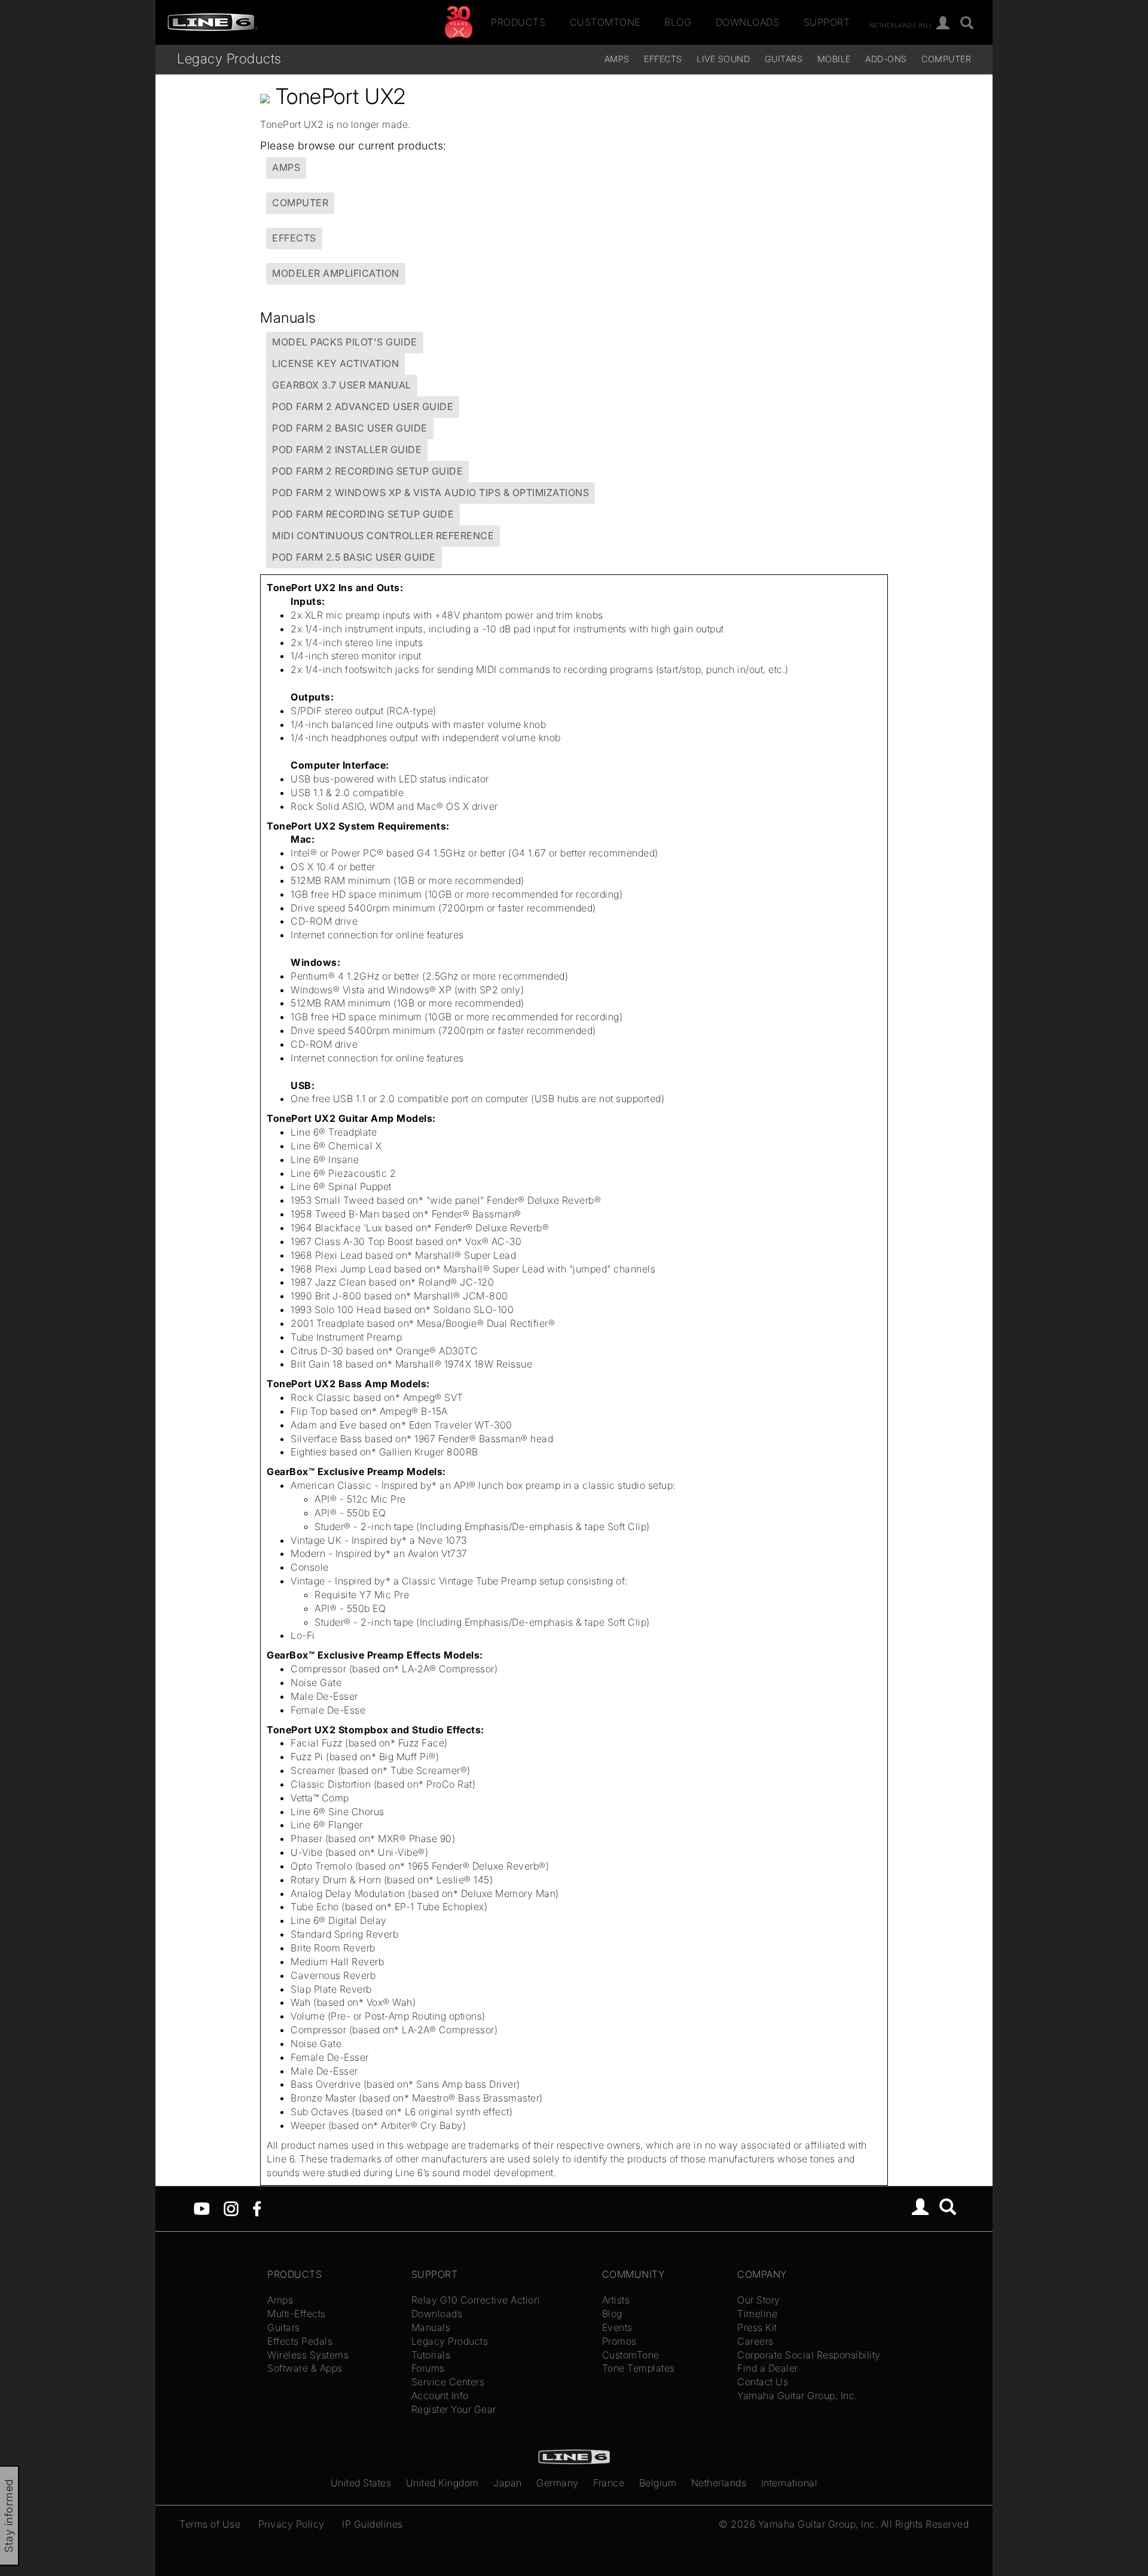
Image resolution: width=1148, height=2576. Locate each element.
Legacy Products (229, 58)
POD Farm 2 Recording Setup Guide (367, 471)
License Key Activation (335, 363)
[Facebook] (257, 2208)
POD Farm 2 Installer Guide (347, 449)
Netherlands (719, 2483)
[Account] (943, 24)
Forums (428, 2368)
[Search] (967, 24)
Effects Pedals (300, 2341)
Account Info (440, 2396)
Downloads (748, 22)
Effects (663, 59)
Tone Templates (639, 2368)
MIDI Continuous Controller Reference (383, 536)
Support (827, 22)
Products (518, 22)
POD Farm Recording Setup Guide (363, 514)
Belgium (658, 2483)
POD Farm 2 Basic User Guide (350, 428)
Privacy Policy (291, 2524)
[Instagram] (231, 2208)
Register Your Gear (454, 2409)
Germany (558, 2483)
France (609, 2483)
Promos (619, 2341)
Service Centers (448, 2382)
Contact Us (763, 2382)
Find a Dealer (768, 2368)
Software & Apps (305, 2368)
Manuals (431, 2327)
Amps (617, 59)
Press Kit (757, 2327)
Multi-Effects (297, 2314)
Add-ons (886, 59)
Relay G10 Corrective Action (476, 2300)
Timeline (757, 2314)
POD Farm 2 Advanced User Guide (363, 406)
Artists (616, 2300)
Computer (946, 59)
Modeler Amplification (336, 273)
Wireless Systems (308, 2355)
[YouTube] (202, 2208)
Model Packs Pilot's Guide (345, 342)
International (790, 2483)
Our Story (759, 2300)
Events (617, 2327)
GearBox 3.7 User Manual (342, 385)
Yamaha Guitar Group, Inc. (797, 2396)
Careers (755, 2341)
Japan (508, 2483)
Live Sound (723, 59)
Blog (678, 22)
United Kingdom (442, 2483)
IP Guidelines (373, 2524)
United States (361, 2483)
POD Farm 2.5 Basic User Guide (354, 557)
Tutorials (431, 2355)
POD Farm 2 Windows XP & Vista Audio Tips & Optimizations (430, 492)
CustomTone (605, 22)
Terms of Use (210, 2524)
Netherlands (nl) (900, 25)
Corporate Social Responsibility (809, 2355)
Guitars (784, 59)
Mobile (834, 59)
